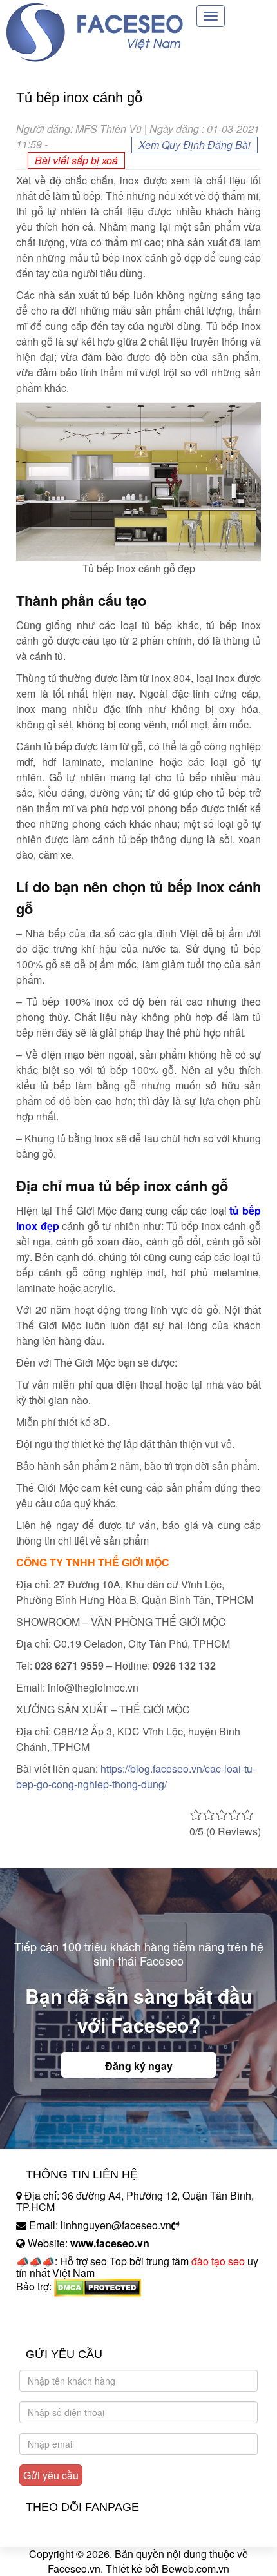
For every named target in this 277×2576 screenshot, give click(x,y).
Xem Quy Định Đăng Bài (195, 145)
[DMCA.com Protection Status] (98, 2286)
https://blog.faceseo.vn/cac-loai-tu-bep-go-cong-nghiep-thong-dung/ (136, 1776)
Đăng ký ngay (139, 2066)
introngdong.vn (50, 2309)
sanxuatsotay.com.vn (64, 2327)
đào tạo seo (218, 2261)
